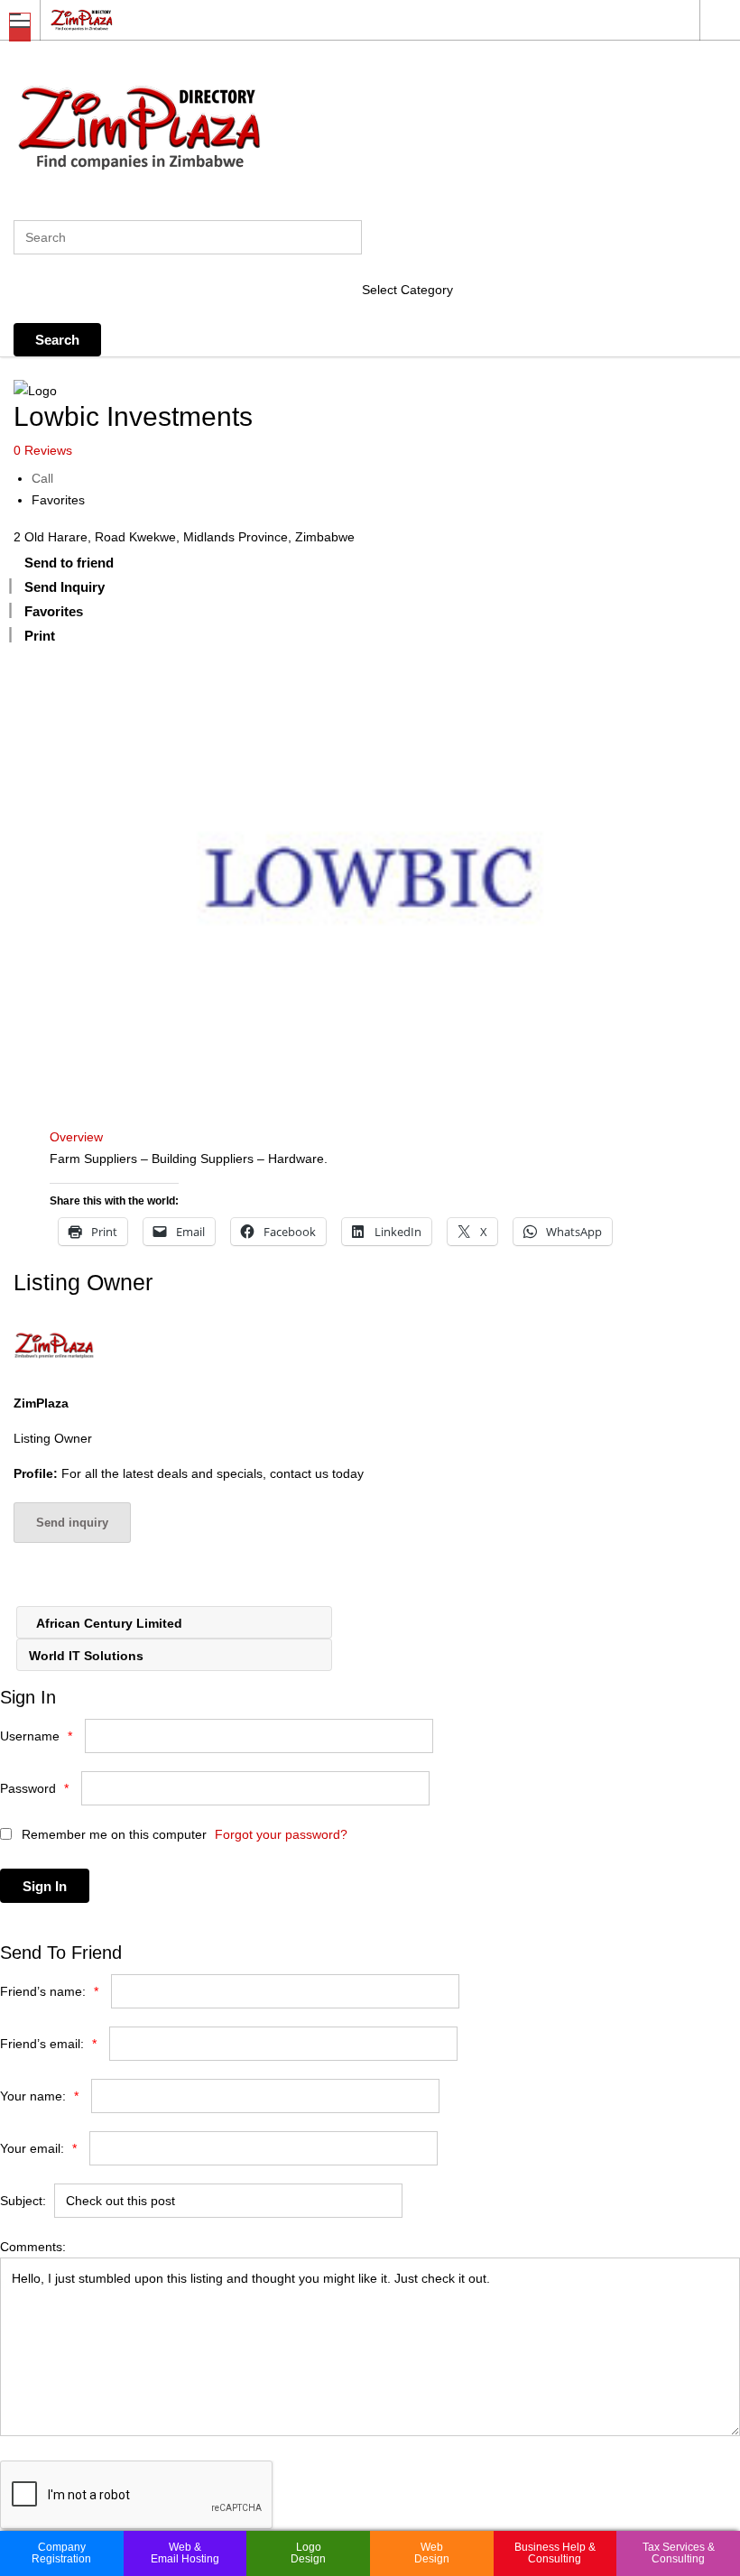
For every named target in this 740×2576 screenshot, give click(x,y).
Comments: (33, 2247)
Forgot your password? (281, 1834)
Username (36, 1736)
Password (34, 1788)
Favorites (58, 500)
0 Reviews (43, 450)
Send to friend (69, 563)
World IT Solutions (88, 1656)
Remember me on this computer (112, 1834)
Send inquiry (72, 1523)
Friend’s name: (49, 1991)
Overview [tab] (76, 1137)
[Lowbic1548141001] (370, 878)
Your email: (38, 2148)
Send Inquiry (65, 587)
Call (42, 478)
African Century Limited (108, 1623)
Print (40, 636)
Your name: (39, 2096)
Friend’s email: (48, 2044)
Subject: (23, 2201)
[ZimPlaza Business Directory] (353, 19)
